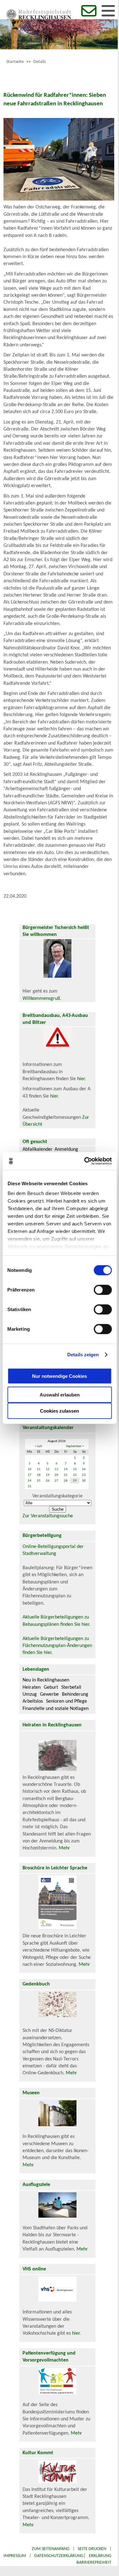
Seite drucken (92, 2549)
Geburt (51, 1687)
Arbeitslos (33, 1701)
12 (48, 1469)
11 (39, 1469)
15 (75, 1469)
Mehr (64, 1848)
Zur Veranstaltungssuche (48, 1516)
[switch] (103, 1290)
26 (48, 1481)
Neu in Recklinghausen (46, 1680)
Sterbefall (71, 1687)
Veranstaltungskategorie (57, 1496)
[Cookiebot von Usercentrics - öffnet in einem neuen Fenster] (85, 1161)
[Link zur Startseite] (39, 18)
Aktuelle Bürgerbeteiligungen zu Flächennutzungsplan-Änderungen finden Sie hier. (57, 1646)
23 (84, 1475)
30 (84, 1481)
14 (66, 1469)
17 (30, 1475)
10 (30, 1469)
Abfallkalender (38, 1149)
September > (75, 1446)
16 (84, 1469)
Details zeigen (83, 1355)
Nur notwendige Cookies (60, 1376)
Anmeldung (66, 1149)
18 (39, 1475)
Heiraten (32, 1687)
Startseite (15, 62)
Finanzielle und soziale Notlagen (56, 1709)
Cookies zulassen (60, 1411)
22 (75, 1475)
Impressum (15, 2556)
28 (66, 1481)
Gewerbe (49, 1694)
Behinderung (75, 1694)
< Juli (39, 1446)
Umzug (30, 1694)
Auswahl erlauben (60, 1394)
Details (40, 62)
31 (30, 1486)
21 (66, 1475)
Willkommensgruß (41, 999)
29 (75, 1481)
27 (56, 1481)
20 (56, 1475)
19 (48, 1475)
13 (56, 1469)
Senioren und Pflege (66, 1701)
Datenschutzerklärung (59, 2556)
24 (30, 1481)
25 (39, 1481)
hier (81, 1079)
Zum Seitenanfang (51, 2549)
